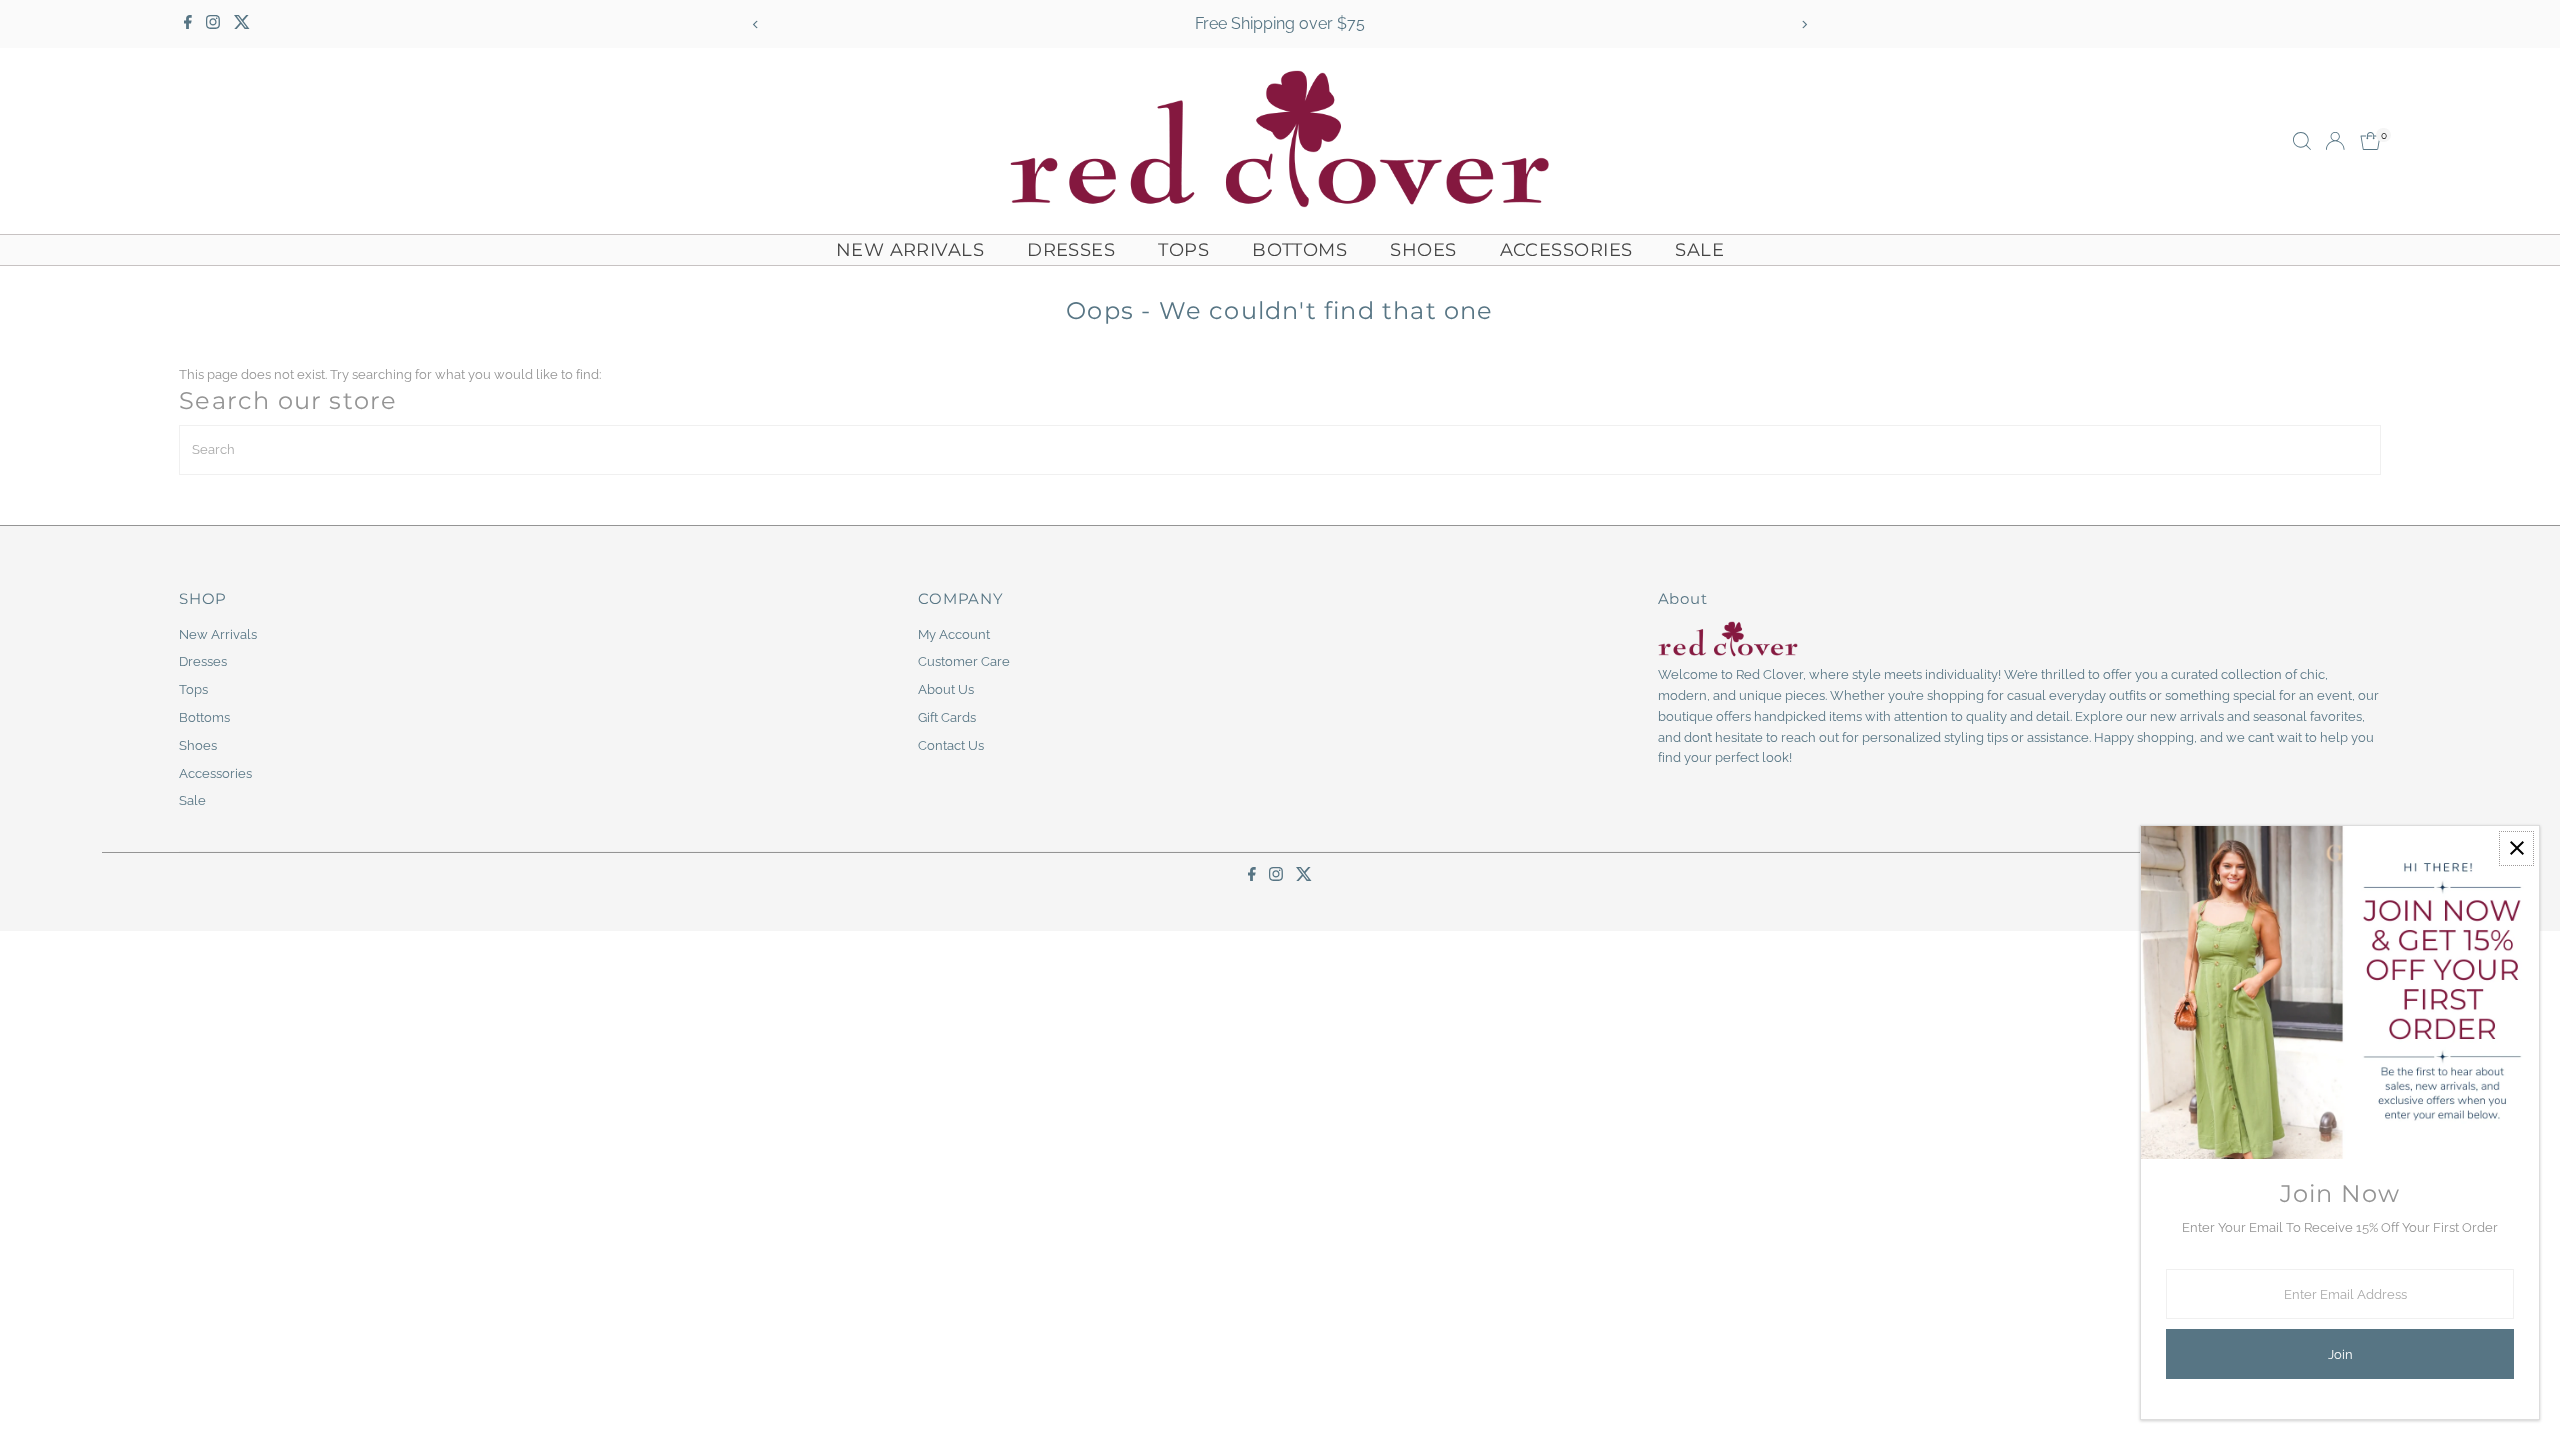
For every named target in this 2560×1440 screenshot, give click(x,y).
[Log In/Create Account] (2335, 141)
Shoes (1423, 250)
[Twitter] (242, 24)
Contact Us (951, 745)
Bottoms (1299, 250)
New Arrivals (910, 250)
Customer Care (964, 661)
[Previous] (756, 24)
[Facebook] (188, 24)
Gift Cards (947, 717)
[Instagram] (213, 24)
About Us (946, 689)
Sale (1699, 250)
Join (2340, 1354)
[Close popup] (2516, 848)
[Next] (1803, 24)
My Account (954, 634)
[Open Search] (2302, 141)
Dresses (1071, 250)
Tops (1183, 250)
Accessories (1566, 250)
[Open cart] (2370, 141)
